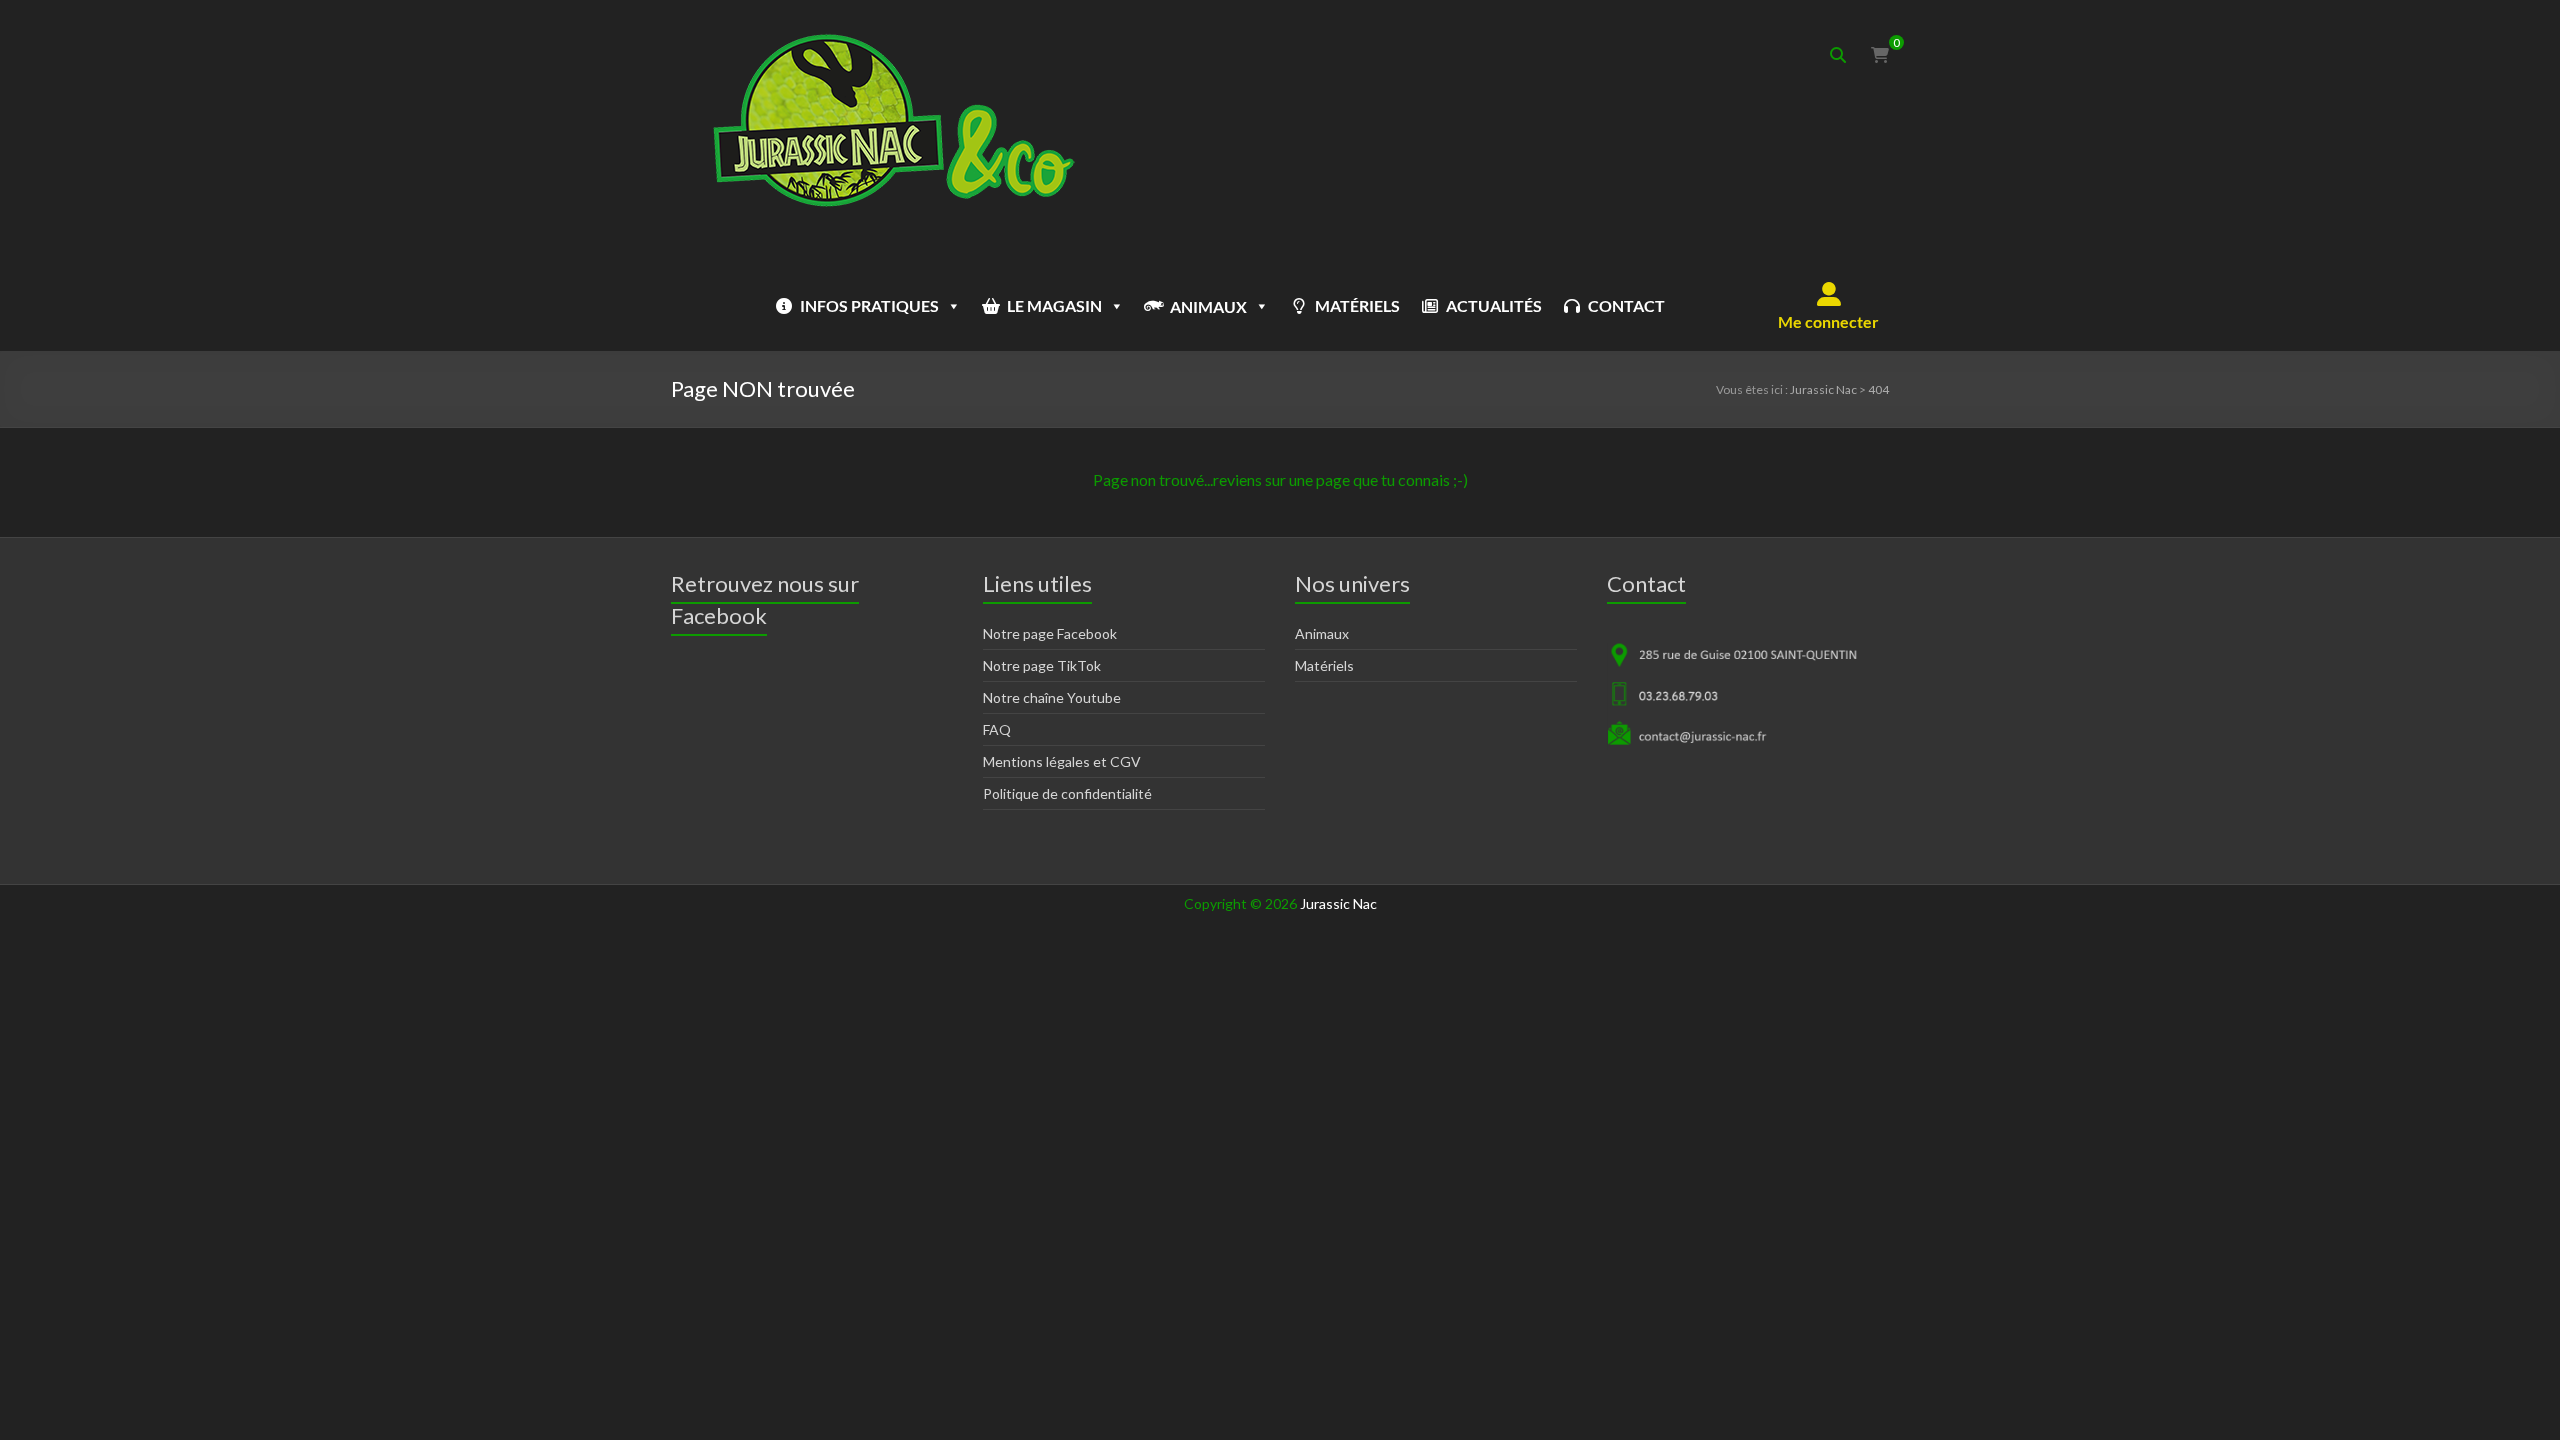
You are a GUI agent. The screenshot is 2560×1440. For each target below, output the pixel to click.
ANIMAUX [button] (1208, 306)
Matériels (1324, 665)
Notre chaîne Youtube (1052, 697)
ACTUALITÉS (1494, 305)
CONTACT (1626, 305)
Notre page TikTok (1042, 665)
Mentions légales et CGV (1062, 761)
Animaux (1322, 633)
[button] (1828, 306)
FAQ (997, 729)
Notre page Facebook (1050, 633)
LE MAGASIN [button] (1054, 305)
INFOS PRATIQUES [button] (869, 305)
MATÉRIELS (1357, 305)
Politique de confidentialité (1067, 793)
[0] (1880, 55)
